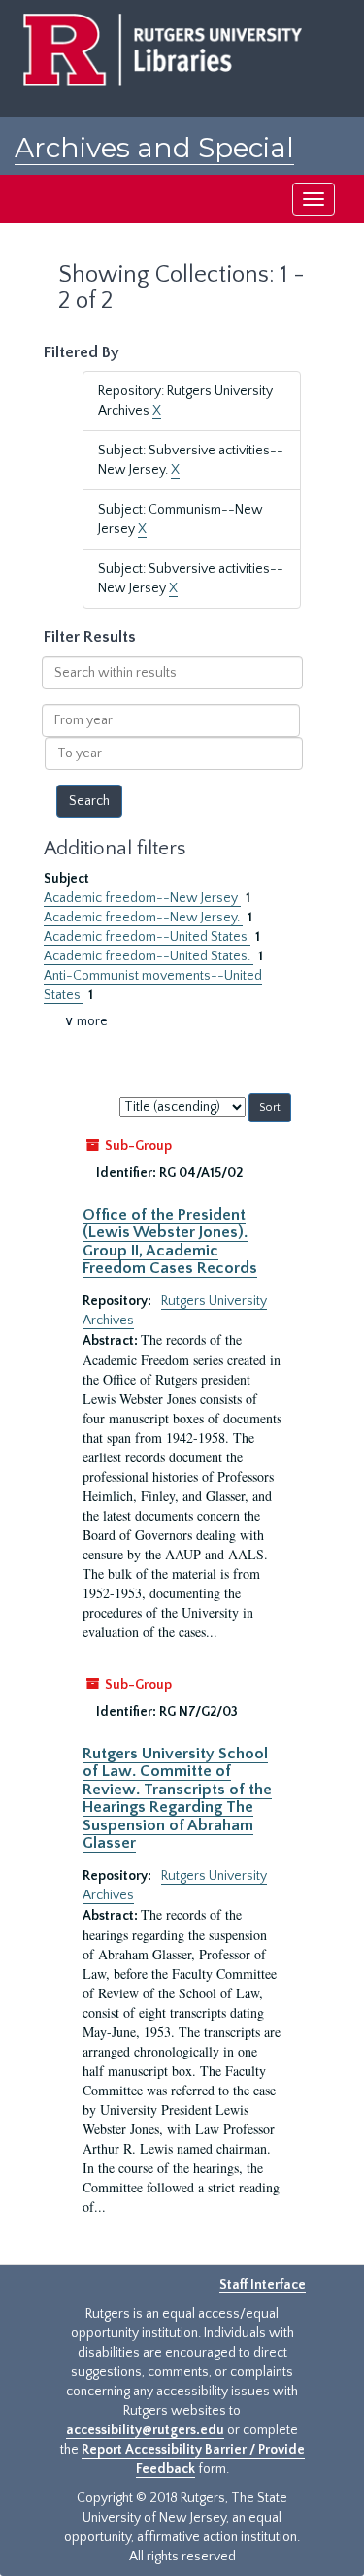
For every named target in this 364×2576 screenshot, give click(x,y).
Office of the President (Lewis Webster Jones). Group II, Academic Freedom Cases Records (170, 1241)
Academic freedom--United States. (149, 956)
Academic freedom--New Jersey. (143, 918)
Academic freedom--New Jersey (142, 898)
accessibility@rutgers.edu (145, 2430)
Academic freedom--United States (147, 937)
